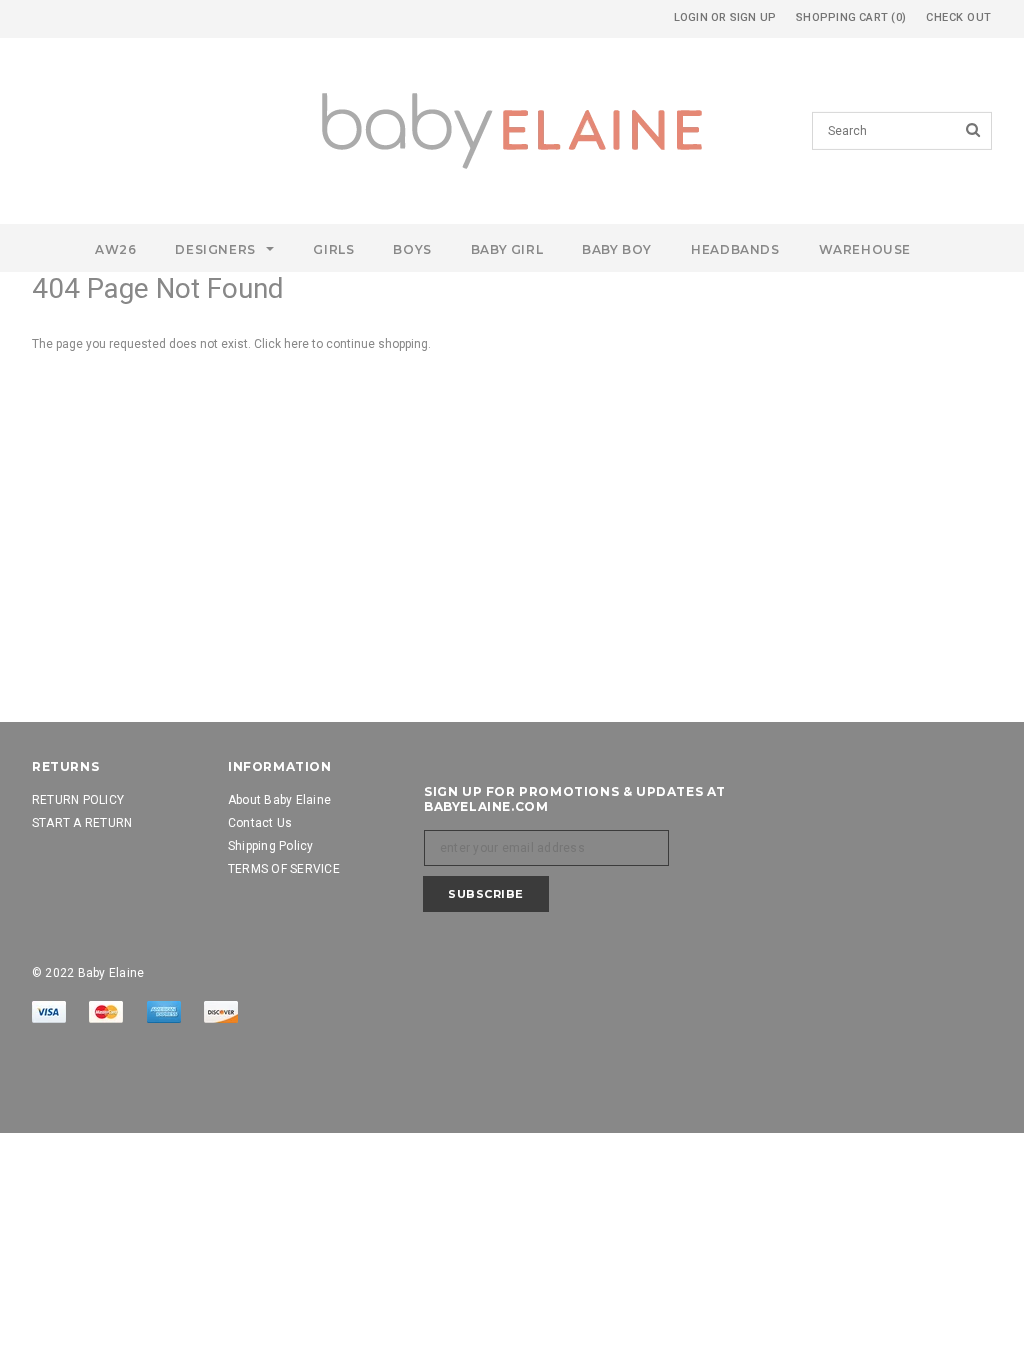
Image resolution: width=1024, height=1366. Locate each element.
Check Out (959, 17)
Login (691, 17)
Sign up (753, 17)
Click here (283, 344)
